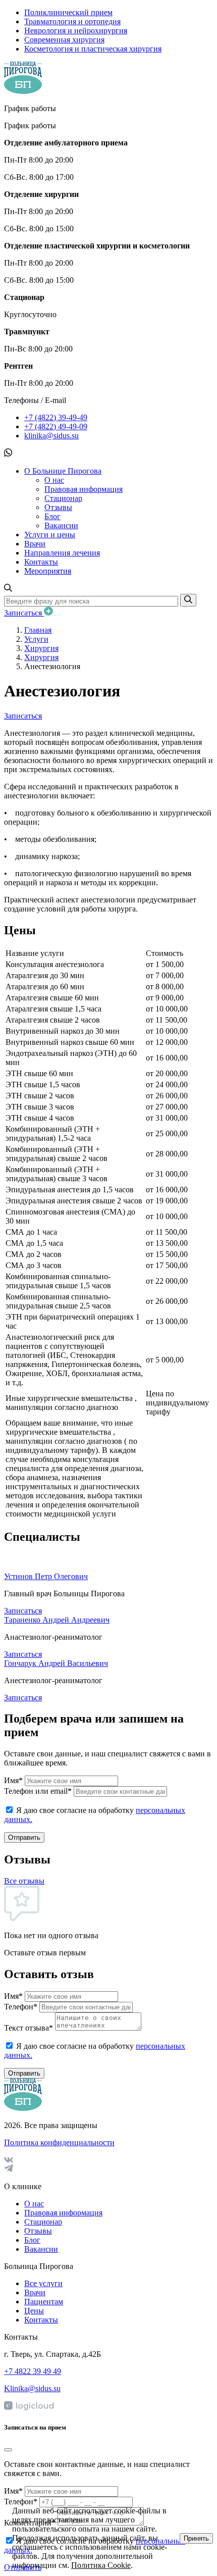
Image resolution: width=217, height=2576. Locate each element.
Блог (52, 516)
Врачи (35, 544)
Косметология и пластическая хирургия (93, 49)
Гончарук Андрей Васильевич (56, 1663)
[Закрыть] (8, 2450)
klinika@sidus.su (51, 436)
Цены (34, 2311)
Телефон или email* (38, 1791)
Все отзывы (24, 1881)
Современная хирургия (64, 40)
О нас (54, 480)
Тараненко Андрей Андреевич (57, 1620)
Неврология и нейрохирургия (76, 31)
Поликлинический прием (68, 12)
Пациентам (44, 2302)
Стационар (63, 498)
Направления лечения (62, 553)
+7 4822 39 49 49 (33, 2371)
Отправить (24, 1837)
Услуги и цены (50, 535)
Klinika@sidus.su (32, 2388)
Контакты (41, 562)
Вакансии (61, 525)
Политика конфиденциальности (59, 2142)
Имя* (13, 1780)
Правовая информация (84, 489)
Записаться (24, 613)
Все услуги (43, 2283)
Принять (196, 2538)
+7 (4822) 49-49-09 (56, 426)
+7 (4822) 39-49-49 (56, 417)
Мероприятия (48, 571)
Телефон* (21, 2007)
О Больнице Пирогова (63, 471)
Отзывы (58, 507)
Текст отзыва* (29, 2028)
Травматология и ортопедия (72, 21)
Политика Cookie (101, 2565)
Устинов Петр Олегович (46, 1576)
